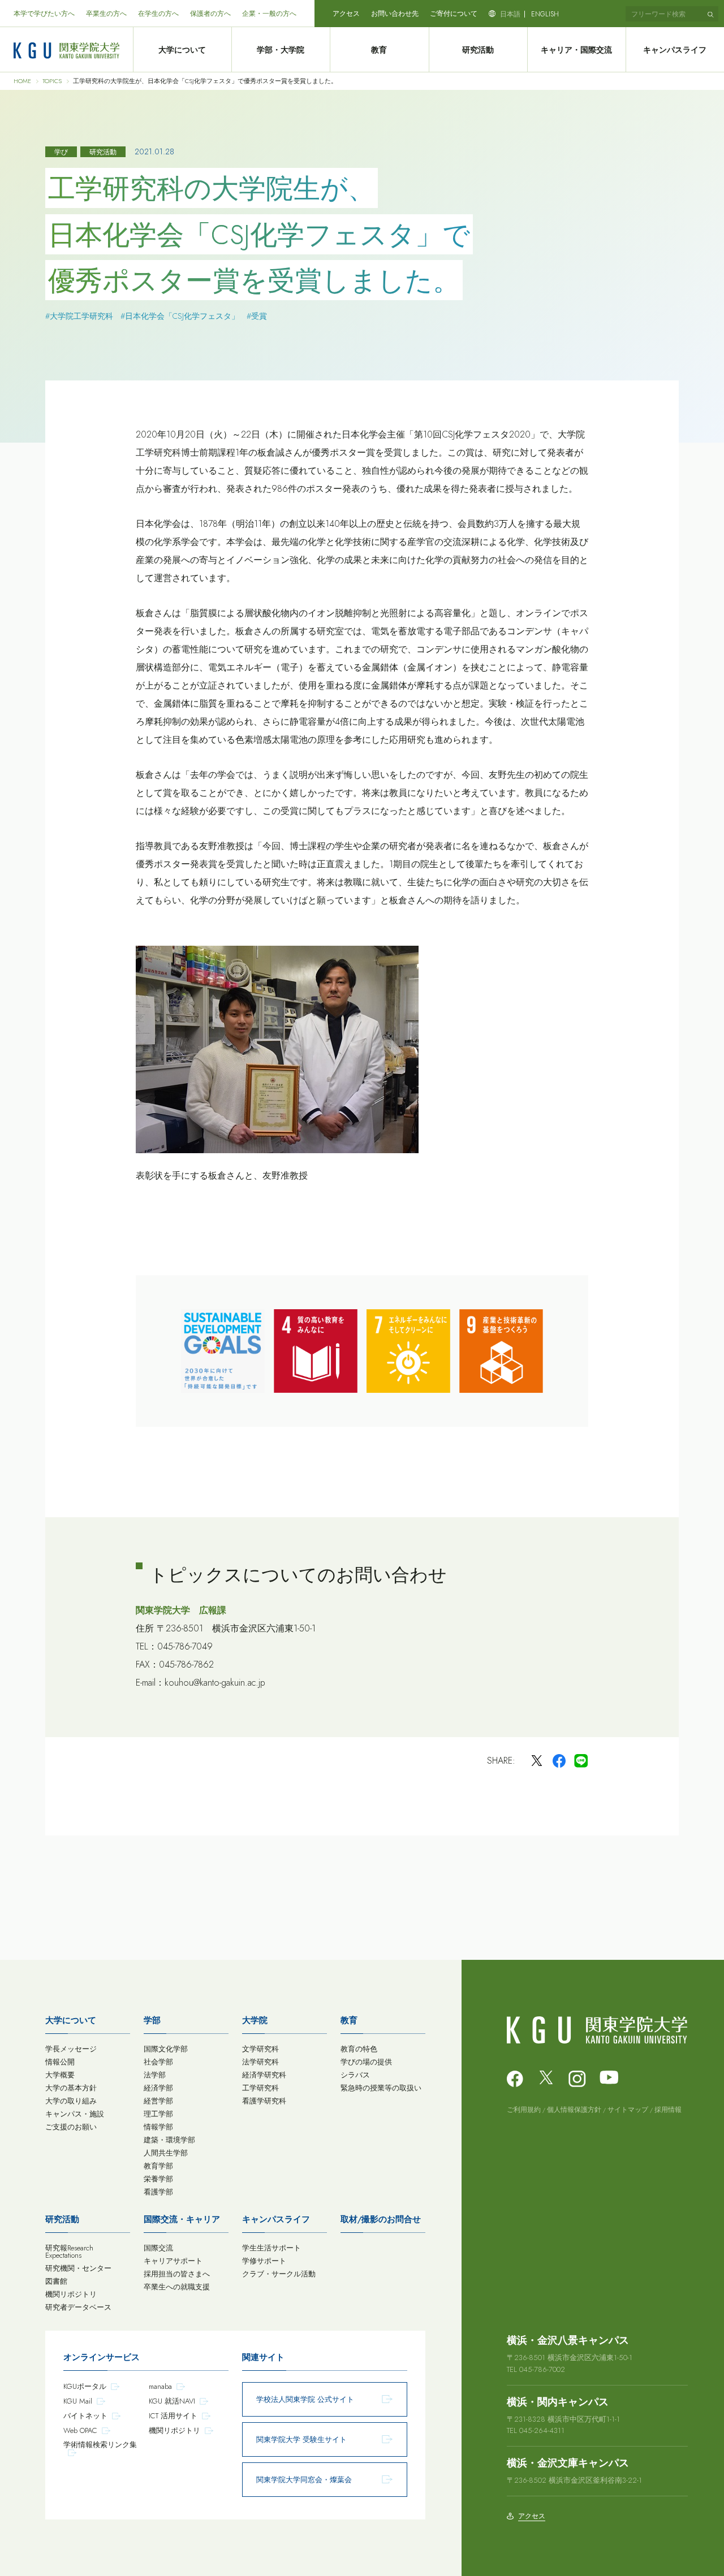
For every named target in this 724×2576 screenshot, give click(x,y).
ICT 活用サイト (173, 2416)
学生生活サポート (271, 2248)
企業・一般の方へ (269, 14)
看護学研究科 (264, 2101)
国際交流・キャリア (182, 2219)
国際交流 (158, 2248)
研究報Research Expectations (69, 2252)
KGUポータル (85, 2386)
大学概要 (60, 2075)
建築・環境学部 (169, 2140)
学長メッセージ (71, 2049)
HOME (22, 81)
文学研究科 (260, 2049)
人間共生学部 (166, 2153)
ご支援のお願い (71, 2127)
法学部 (155, 2075)
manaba (160, 2386)
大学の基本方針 (71, 2088)
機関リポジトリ (71, 2294)
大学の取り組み (71, 2101)
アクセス (346, 14)
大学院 (255, 2020)
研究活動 (478, 50)
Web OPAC (80, 2430)
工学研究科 (260, 2088)
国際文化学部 (166, 2049)
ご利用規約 (524, 2110)
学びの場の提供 (366, 2062)
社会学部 (158, 2062)
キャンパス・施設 (75, 2114)
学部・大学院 (281, 50)
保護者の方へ (210, 14)
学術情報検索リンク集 (100, 2445)
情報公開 (60, 2062)
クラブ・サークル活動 (279, 2274)
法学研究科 (260, 2062)
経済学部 (158, 2088)
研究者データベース (78, 2307)
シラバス (355, 2075)
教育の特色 (359, 2049)
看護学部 (158, 2192)
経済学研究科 (264, 2075)
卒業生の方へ (106, 14)
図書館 (56, 2281)
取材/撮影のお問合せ (381, 2219)
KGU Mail (78, 2401)
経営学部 (158, 2101)
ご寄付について (454, 14)
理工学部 (158, 2114)
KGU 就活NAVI (172, 2401)
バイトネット (85, 2416)
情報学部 (158, 2127)
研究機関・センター (78, 2268)
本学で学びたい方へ (44, 14)
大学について (182, 50)
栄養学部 (158, 2179)
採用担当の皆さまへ (177, 2274)
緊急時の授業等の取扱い (381, 2088)
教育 (379, 50)
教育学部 (158, 2166)
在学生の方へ (158, 14)
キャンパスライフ (675, 50)
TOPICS (52, 81)
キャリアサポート (173, 2261)
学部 (152, 2020)
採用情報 (668, 2110)
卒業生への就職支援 (177, 2287)
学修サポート (264, 2261)
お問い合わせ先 (395, 14)
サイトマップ (628, 2110)
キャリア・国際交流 (576, 50)
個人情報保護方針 (574, 2110)
